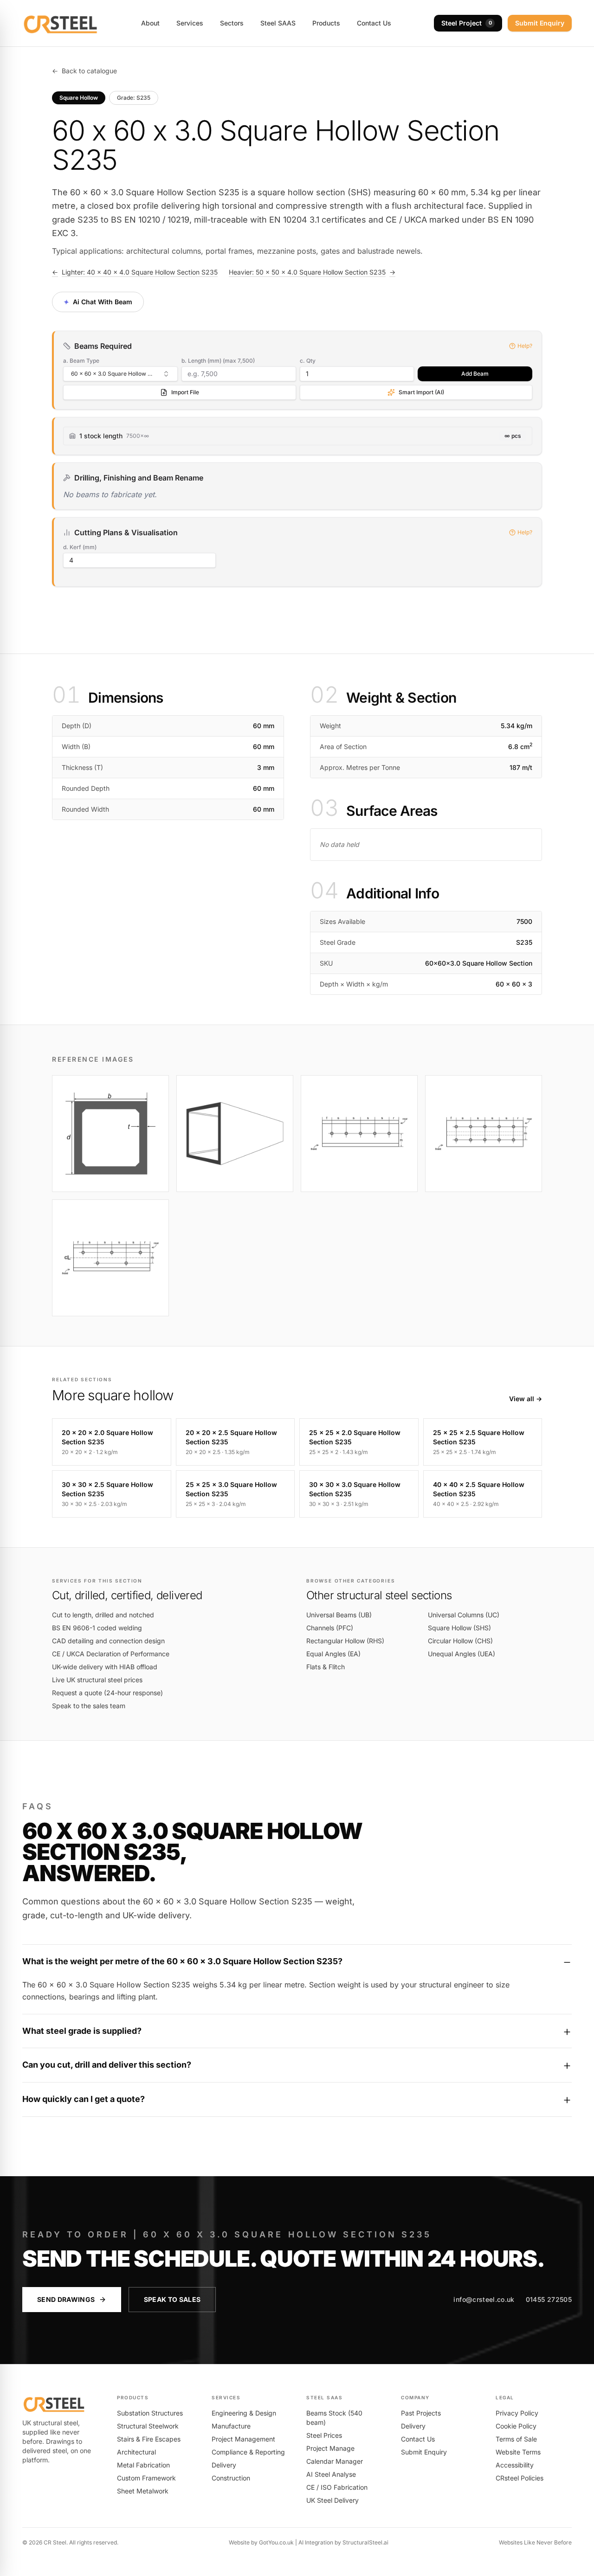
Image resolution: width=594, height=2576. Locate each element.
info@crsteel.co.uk (484, 2299)
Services (190, 23)
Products (326, 23)
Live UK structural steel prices (97, 1680)
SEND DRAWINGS (66, 2299)
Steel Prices (324, 2435)
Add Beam (475, 374)
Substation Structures (150, 2413)
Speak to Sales (172, 2299)
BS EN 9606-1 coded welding (97, 1628)
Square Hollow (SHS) (459, 1628)
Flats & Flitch (326, 1667)
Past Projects (421, 2413)
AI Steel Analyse (331, 2474)
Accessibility (515, 2465)
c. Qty (308, 361)
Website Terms (518, 2452)
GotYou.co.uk (276, 2542)
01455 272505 (549, 2299)
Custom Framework (146, 2478)
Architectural (136, 2452)
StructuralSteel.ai (365, 2542)
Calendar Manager (335, 2461)
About (150, 23)
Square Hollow (79, 98)
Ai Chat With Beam (97, 302)
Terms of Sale (516, 2439)
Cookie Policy (516, 2426)
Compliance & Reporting (248, 2452)
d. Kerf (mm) (80, 547)
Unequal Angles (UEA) (462, 1654)
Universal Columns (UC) (464, 1615)
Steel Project (467, 23)
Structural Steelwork (148, 2426)
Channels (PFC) (330, 1628)
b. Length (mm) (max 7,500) (218, 361)
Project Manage (330, 2448)
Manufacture (231, 2426)
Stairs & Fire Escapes (149, 2439)
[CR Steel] (61, 23)
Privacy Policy (517, 2413)
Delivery (224, 2465)
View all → (526, 1399)
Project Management (243, 2439)
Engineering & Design (244, 2413)
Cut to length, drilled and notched (103, 1615)
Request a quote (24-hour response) (107, 1693)
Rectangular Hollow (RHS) (345, 1641)
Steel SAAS (278, 23)
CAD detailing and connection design (108, 1641)
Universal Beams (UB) (339, 1615)
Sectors (232, 23)
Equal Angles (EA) (333, 1654)
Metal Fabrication (143, 2465)
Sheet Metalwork (143, 2491)
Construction (231, 2478)
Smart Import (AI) (421, 392)
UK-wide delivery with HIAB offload (105, 1667)
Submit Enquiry (540, 23)
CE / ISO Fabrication (337, 2487)
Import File (185, 392)
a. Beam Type (81, 361)
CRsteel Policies (520, 2478)
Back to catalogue (84, 71)
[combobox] (120, 374)
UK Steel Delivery (333, 2500)
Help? (525, 346)
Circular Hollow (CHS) (460, 1641)
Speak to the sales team (89, 1706)
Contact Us (374, 23)
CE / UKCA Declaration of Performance (111, 1654)
